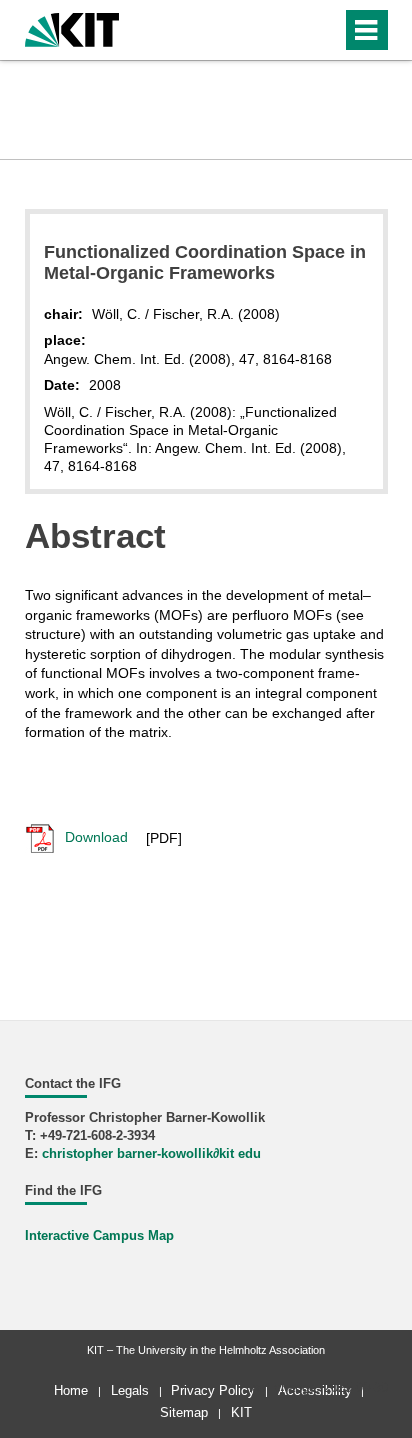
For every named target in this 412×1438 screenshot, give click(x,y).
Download (94, 837)
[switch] (322, 30)
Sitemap (184, 1412)
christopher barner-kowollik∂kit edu (151, 1154)
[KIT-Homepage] (72, 27)
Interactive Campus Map (99, 1236)
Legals (130, 1390)
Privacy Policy (213, 1390)
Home (71, 1390)
